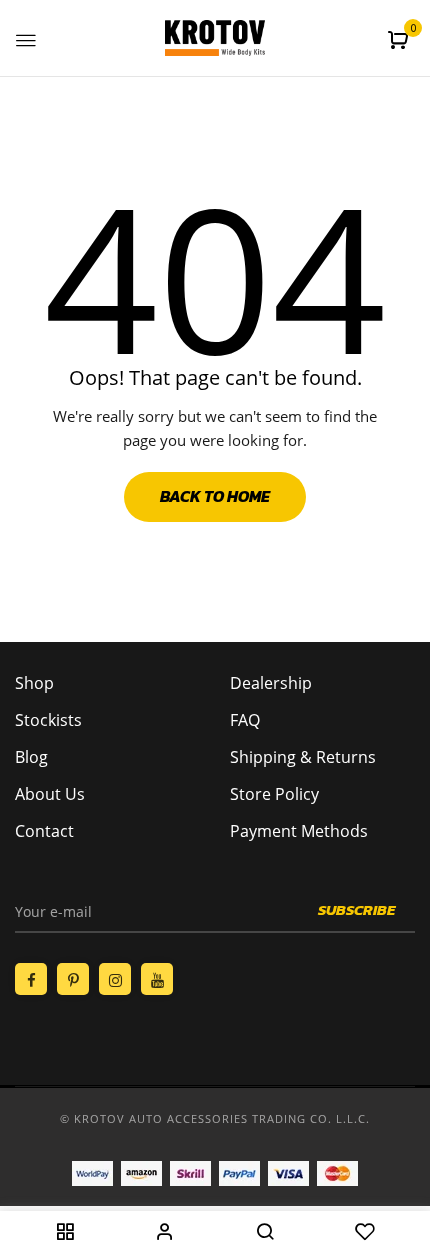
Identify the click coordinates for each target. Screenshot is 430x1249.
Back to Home (215, 496)
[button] (400, 40)
